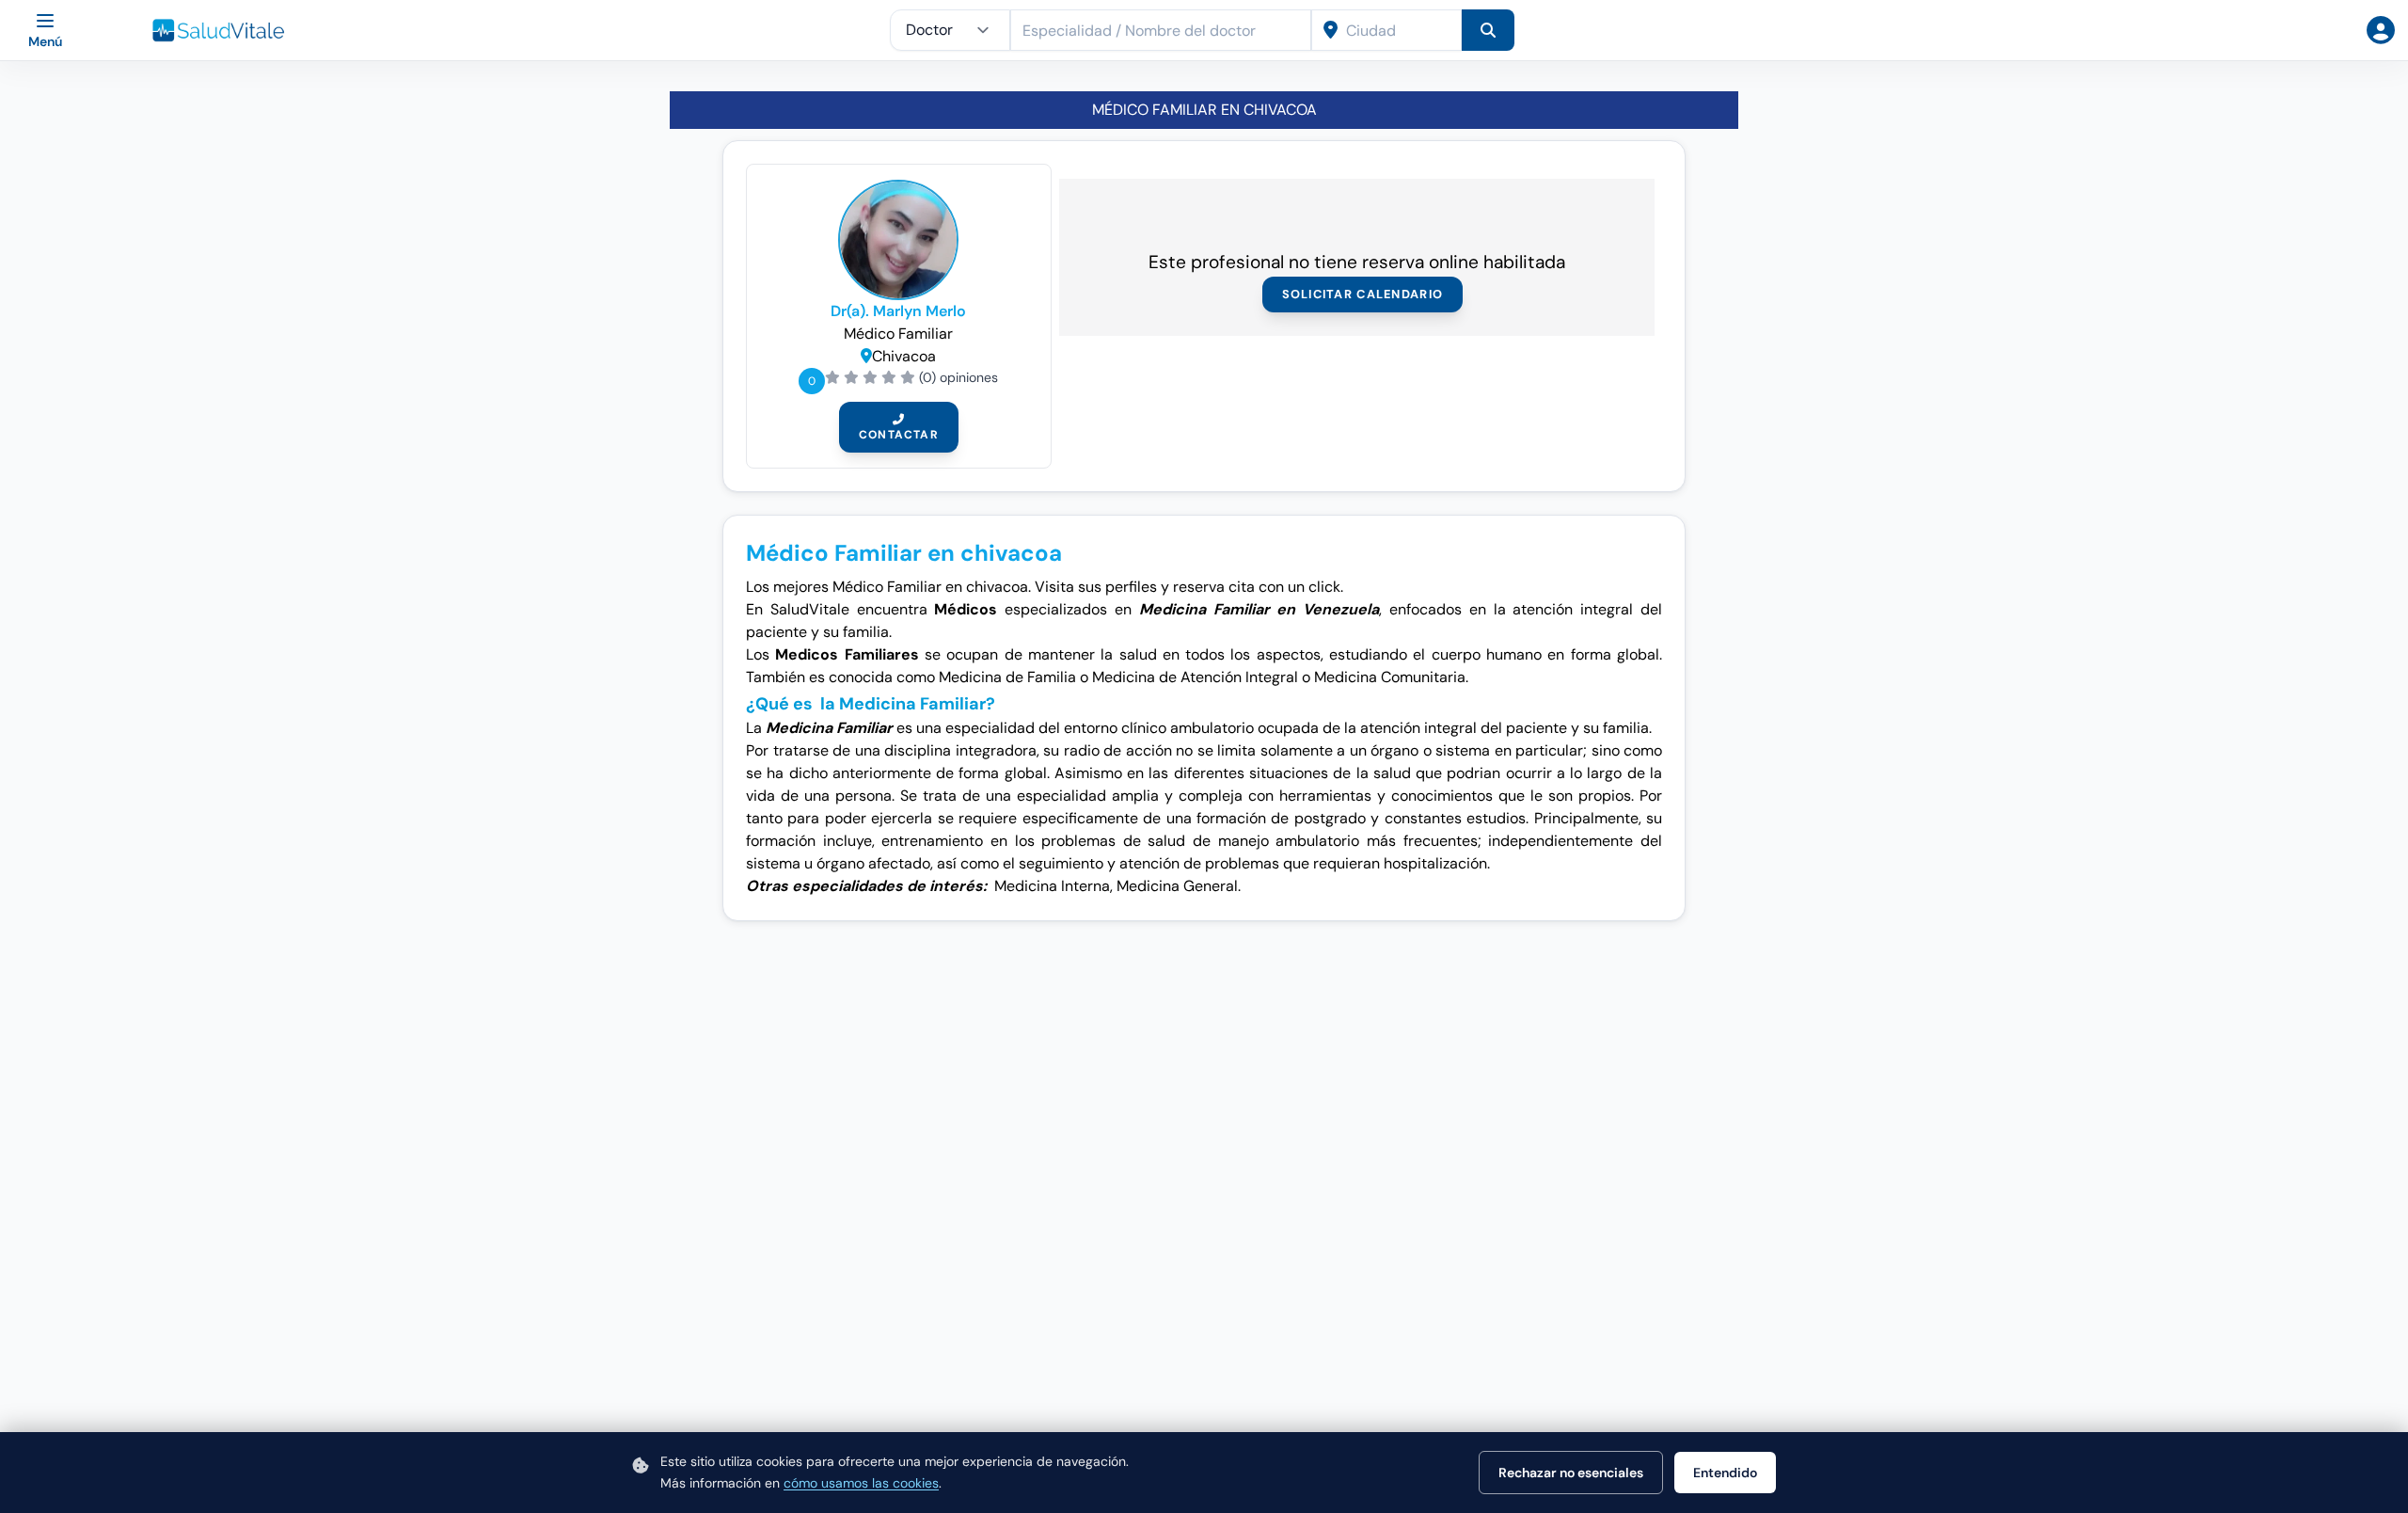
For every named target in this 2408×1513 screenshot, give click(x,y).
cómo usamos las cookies (861, 1483)
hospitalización (1435, 863)
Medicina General (1177, 886)
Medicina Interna (1052, 886)
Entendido (1725, 1473)
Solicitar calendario (1363, 294)
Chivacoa (904, 356)
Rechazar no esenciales (1571, 1473)
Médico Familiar (898, 334)
